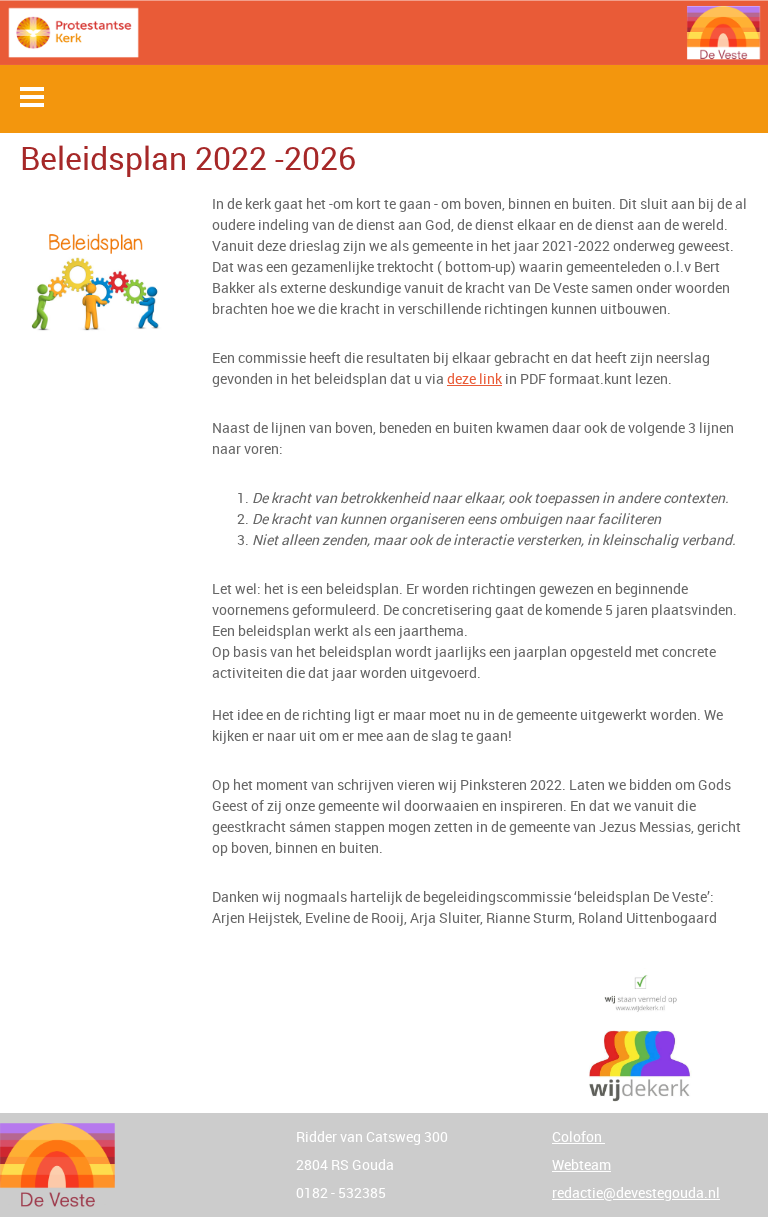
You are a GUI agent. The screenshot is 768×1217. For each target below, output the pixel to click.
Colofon (578, 1136)
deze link (474, 378)
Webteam (581, 1164)
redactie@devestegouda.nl (636, 1192)
